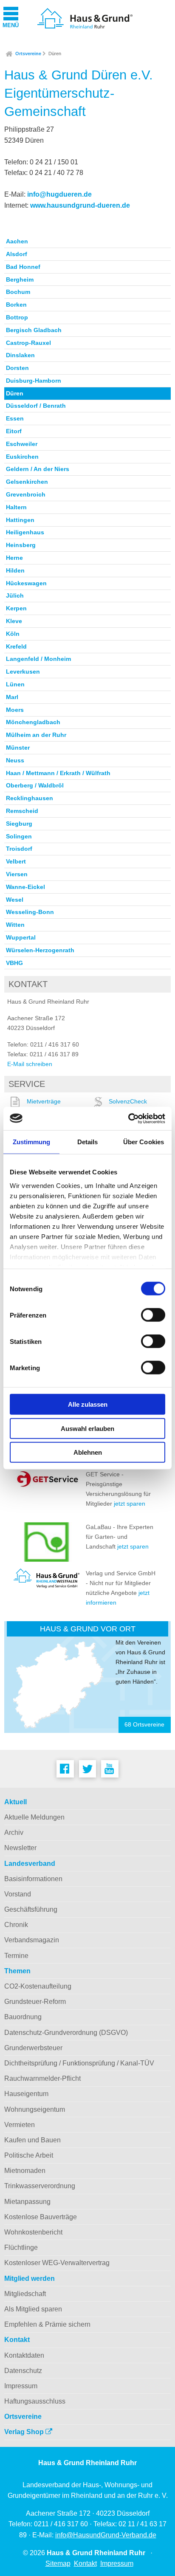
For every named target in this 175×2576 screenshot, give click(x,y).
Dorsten (17, 368)
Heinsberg (21, 545)
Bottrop (17, 317)
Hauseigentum (26, 2094)
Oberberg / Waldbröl (35, 785)
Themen (17, 1971)
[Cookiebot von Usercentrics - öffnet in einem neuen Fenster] (128, 1118)
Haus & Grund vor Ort (88, 1629)
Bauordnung (23, 2017)
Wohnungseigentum (35, 2109)
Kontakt (17, 2340)
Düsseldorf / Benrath (36, 406)
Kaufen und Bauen (32, 2140)
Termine (16, 1956)
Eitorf (14, 431)
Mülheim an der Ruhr (36, 735)
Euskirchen (22, 457)
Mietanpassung (27, 2202)
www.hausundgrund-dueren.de (80, 205)
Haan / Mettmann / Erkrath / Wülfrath (58, 773)
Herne (14, 558)
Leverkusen (23, 672)
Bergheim (20, 279)
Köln (13, 634)
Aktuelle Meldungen (34, 1817)
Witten (15, 925)
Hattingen (20, 520)
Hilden (15, 570)
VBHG (14, 963)
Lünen (15, 684)
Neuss (15, 760)
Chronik (16, 1925)
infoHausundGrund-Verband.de (106, 2535)
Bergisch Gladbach (34, 330)
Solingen (19, 836)
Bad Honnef (23, 267)
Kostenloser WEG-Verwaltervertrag (57, 2263)
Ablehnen (88, 1452)
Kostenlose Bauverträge (41, 2217)
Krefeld (16, 646)
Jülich (15, 595)
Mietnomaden (25, 2171)
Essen (15, 418)
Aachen (17, 241)
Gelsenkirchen (27, 482)
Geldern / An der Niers (38, 469)
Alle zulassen (88, 1404)
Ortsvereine (28, 54)
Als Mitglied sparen (33, 2309)
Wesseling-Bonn (30, 912)
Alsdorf (17, 254)
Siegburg (19, 824)
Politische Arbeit (29, 2155)
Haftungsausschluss (35, 2401)
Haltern (16, 507)
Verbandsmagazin (32, 1940)
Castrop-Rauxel (28, 343)
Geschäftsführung (31, 1909)
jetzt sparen (130, 1504)
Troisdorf (19, 849)
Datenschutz (23, 2371)
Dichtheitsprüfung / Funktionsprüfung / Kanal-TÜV (79, 2063)
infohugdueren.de (59, 194)
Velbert (16, 861)
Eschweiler (22, 444)
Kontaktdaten (24, 2355)
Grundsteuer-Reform (35, 2002)
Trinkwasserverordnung (40, 2186)
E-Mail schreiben (30, 1064)
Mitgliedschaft (25, 2294)
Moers (15, 710)
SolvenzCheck (128, 1101)
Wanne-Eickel (25, 887)
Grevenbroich (26, 494)
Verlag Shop (25, 2432)
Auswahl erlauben (87, 1428)
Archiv (14, 1833)
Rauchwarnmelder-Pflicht (42, 2078)
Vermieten (20, 2125)
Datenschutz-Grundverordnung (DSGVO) (66, 2033)
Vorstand (18, 1894)
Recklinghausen (30, 798)
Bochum (18, 292)
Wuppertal (21, 937)
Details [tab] (88, 1142)
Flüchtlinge (21, 2247)
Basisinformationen (33, 1879)
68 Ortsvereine (144, 1725)
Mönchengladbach (33, 722)
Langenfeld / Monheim (38, 659)
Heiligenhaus (25, 532)
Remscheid (22, 811)
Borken (16, 305)
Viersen (17, 874)
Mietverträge (44, 1101)
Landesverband (30, 1864)
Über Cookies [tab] (144, 1142)
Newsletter (20, 1848)
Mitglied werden (30, 2278)
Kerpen (16, 608)
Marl (12, 697)
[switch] (153, 1315)
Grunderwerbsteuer (33, 2048)
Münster (18, 748)
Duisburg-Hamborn (34, 381)
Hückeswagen (26, 583)
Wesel (15, 900)
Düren (55, 54)
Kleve (14, 621)
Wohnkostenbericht (33, 2232)
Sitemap (58, 2563)
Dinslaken (20, 355)
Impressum (21, 2386)
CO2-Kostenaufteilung (38, 1986)
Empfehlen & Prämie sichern (47, 2324)
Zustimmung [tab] (32, 1142)
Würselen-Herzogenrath (40, 950)
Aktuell (16, 1802)
